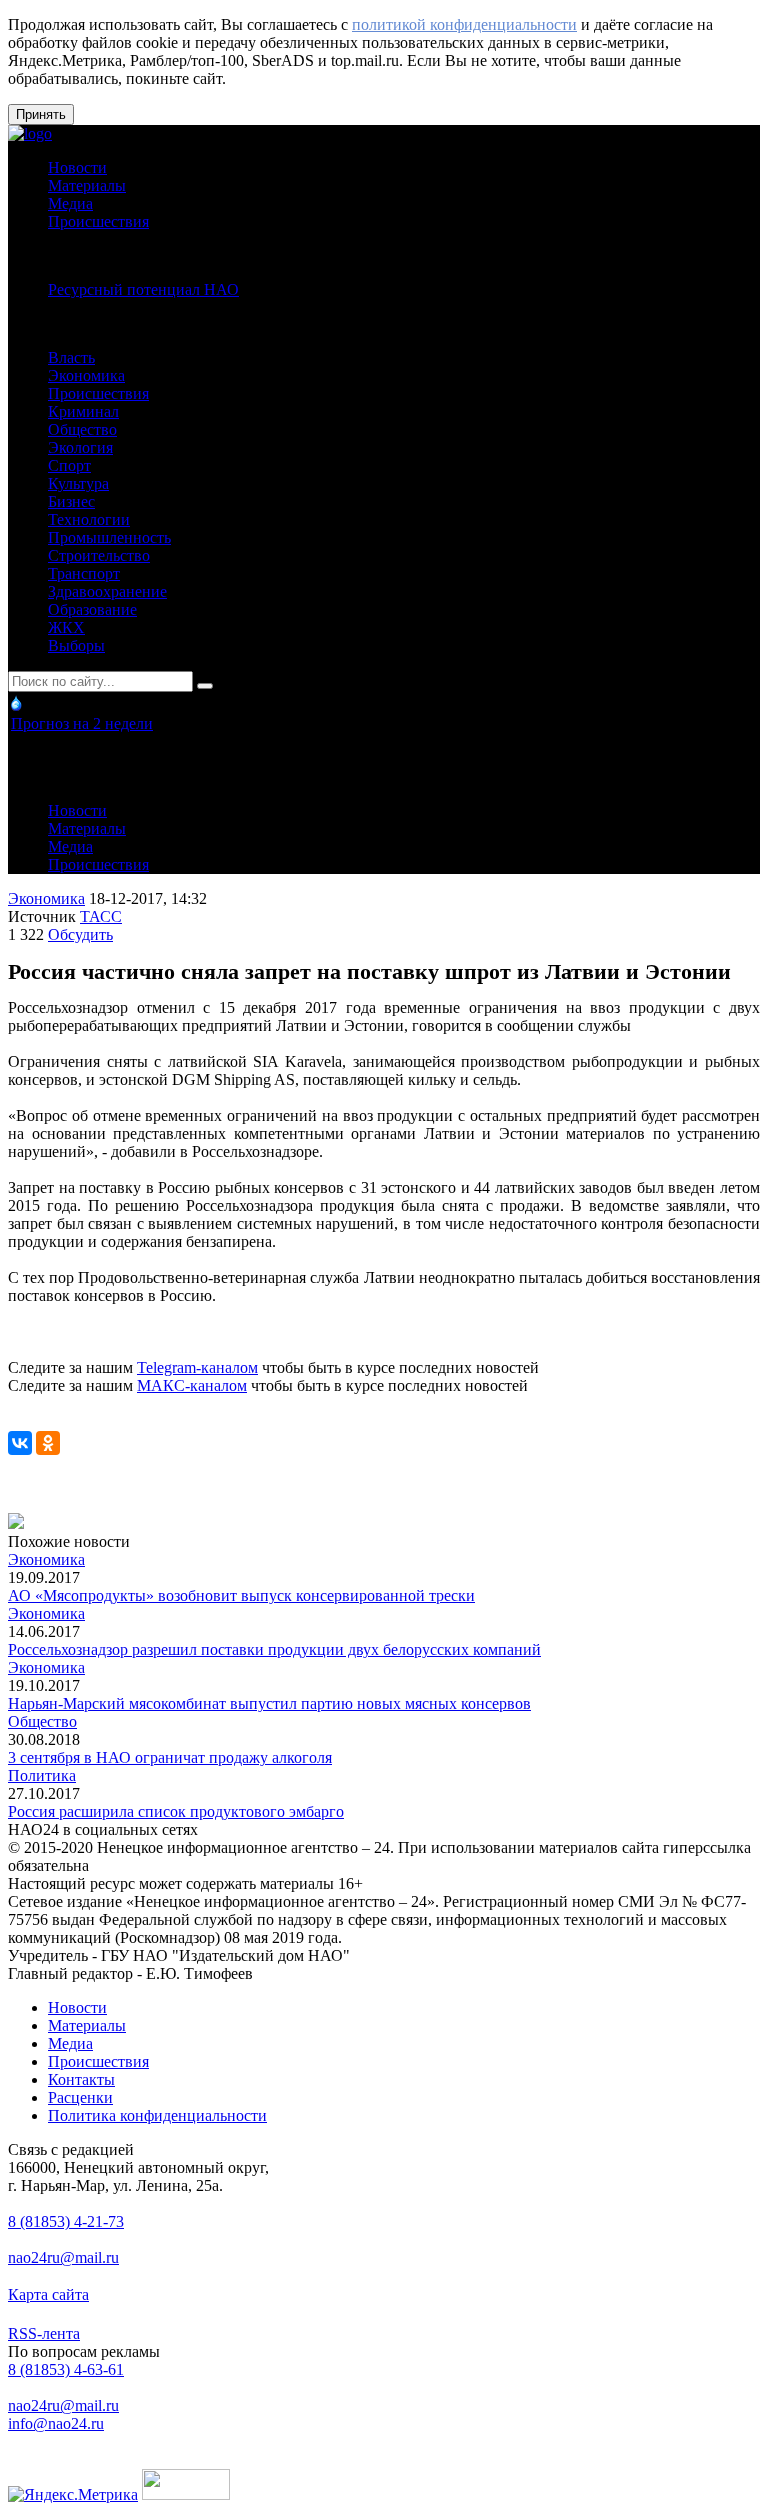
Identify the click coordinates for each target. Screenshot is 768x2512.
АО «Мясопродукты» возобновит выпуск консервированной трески (241, 1595)
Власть (71, 357)
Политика (42, 1775)
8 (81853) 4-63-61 (66, 2369)
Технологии (89, 519)
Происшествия (98, 221)
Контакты (81, 2079)
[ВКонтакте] (20, 1443)
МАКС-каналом (192, 1385)
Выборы (76, 645)
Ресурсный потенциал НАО (143, 289)
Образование (92, 609)
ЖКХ (66, 627)
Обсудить (80, 934)
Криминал (83, 411)
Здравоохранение (107, 591)
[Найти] (205, 686)
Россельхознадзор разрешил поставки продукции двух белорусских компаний (274, 1649)
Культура (78, 483)
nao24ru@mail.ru (63, 2257)
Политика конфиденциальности (157, 2115)
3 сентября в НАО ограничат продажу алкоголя (170, 1757)
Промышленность (109, 537)
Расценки (80, 2097)
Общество (82, 429)
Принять (41, 114)
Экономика (86, 375)
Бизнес (71, 501)
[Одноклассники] (48, 1443)
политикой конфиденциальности (464, 24)
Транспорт (84, 573)
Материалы (87, 185)
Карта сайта (48, 2294)
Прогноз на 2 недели (82, 723)
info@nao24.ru (56, 2423)
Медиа (70, 203)
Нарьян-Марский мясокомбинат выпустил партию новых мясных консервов (269, 1703)
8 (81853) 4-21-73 (66, 2221)
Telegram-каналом (197, 1367)
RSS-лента (44, 2333)
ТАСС (101, 916)
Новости (77, 167)
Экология (80, 447)
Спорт (69, 465)
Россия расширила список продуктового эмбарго (176, 1811)
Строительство (99, 555)
